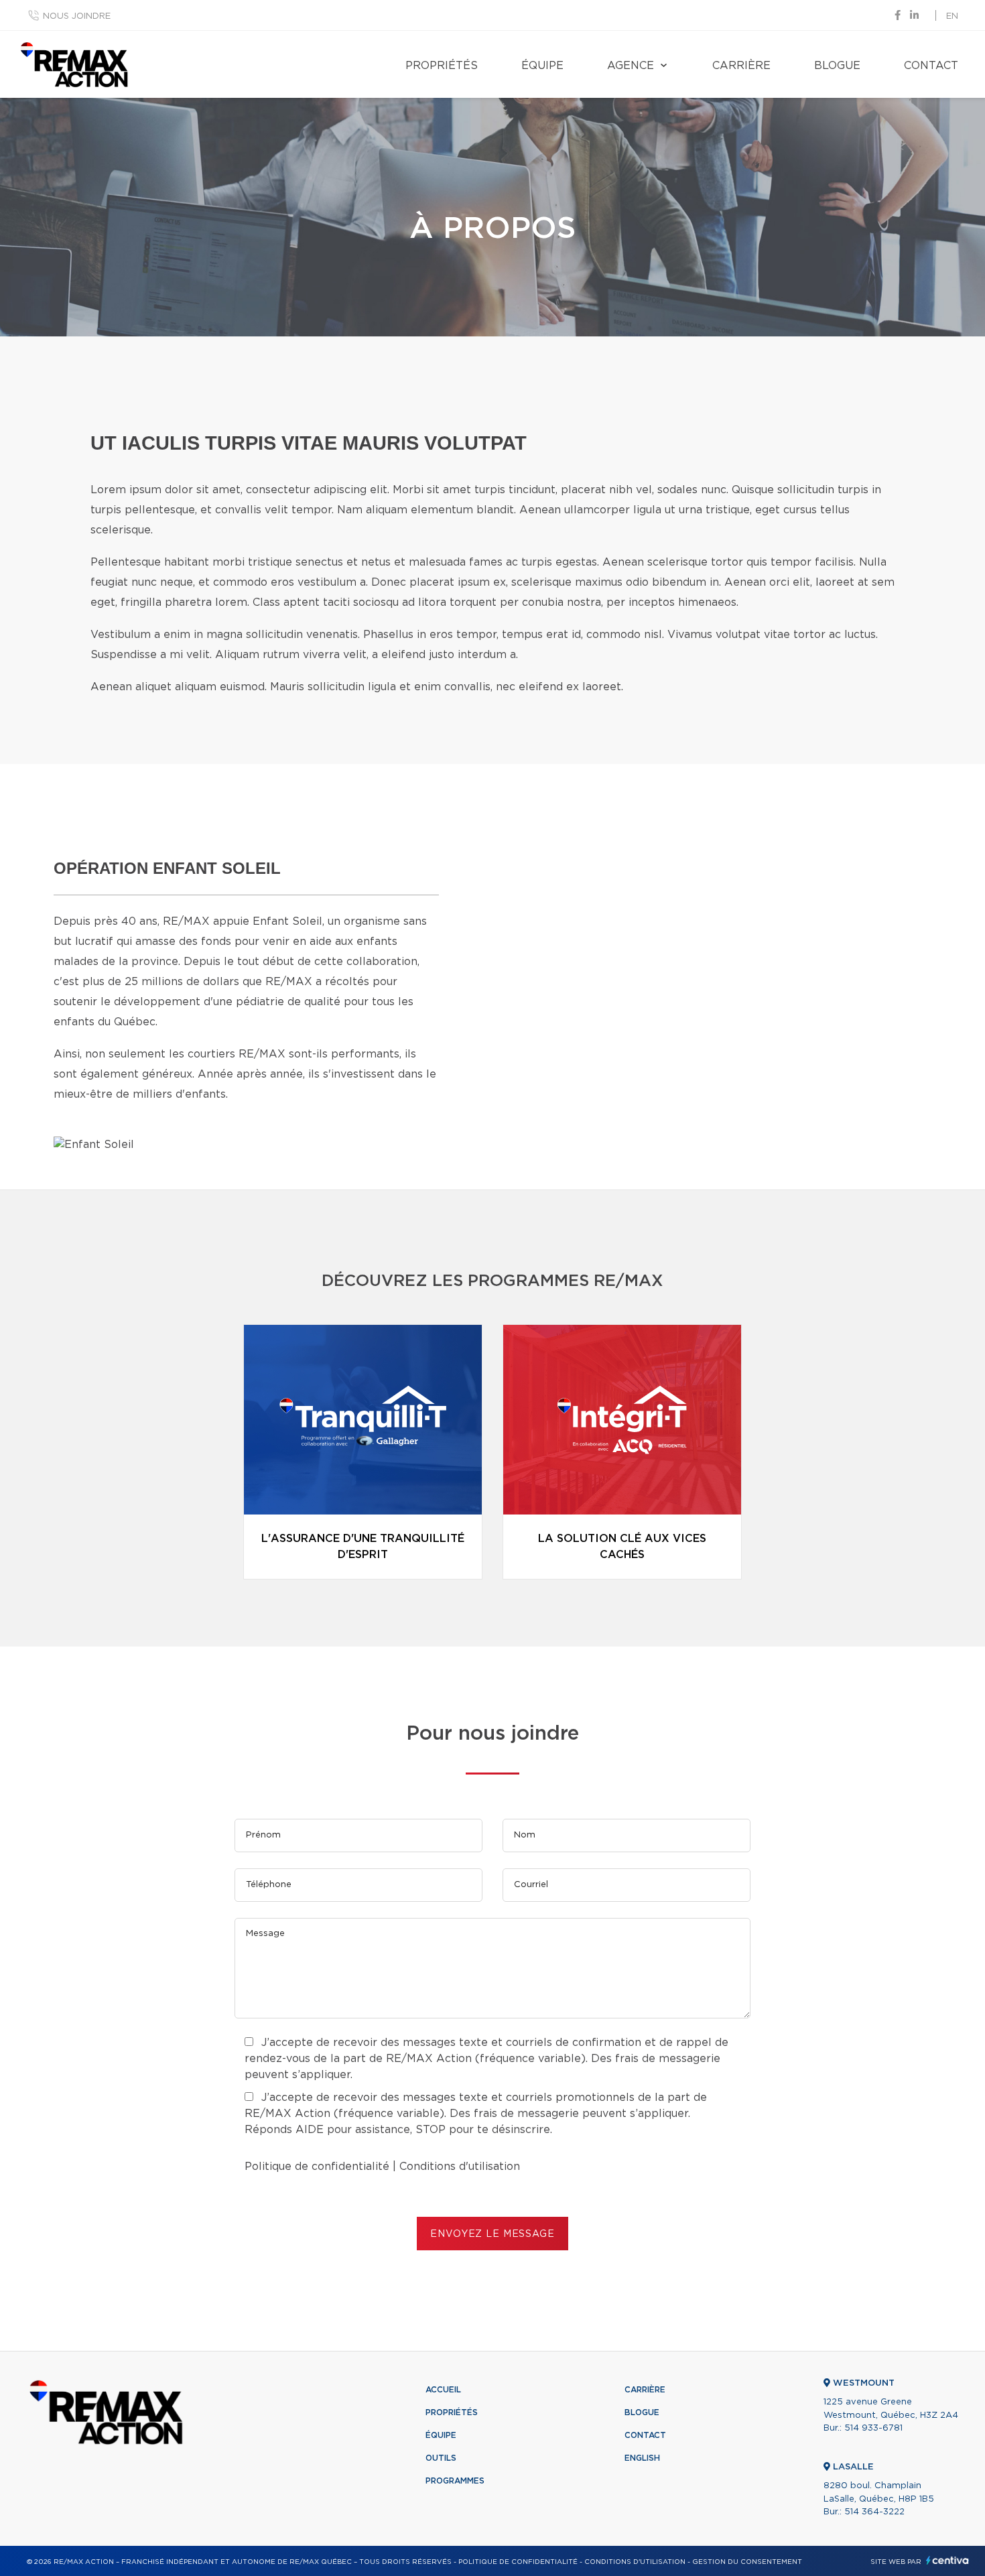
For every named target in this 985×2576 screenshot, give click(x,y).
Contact (931, 66)
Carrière (741, 66)
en (952, 16)
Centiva (947, 2560)
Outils (441, 2458)
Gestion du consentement (747, 2562)
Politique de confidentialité (317, 2167)
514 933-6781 (873, 2428)
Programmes (455, 2481)
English (642, 2458)
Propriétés (442, 66)
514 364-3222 (874, 2512)
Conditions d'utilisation (460, 2167)
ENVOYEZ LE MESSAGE (492, 2234)
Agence (631, 66)
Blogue (837, 66)
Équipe (542, 66)
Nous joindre (77, 16)
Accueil (443, 2390)
